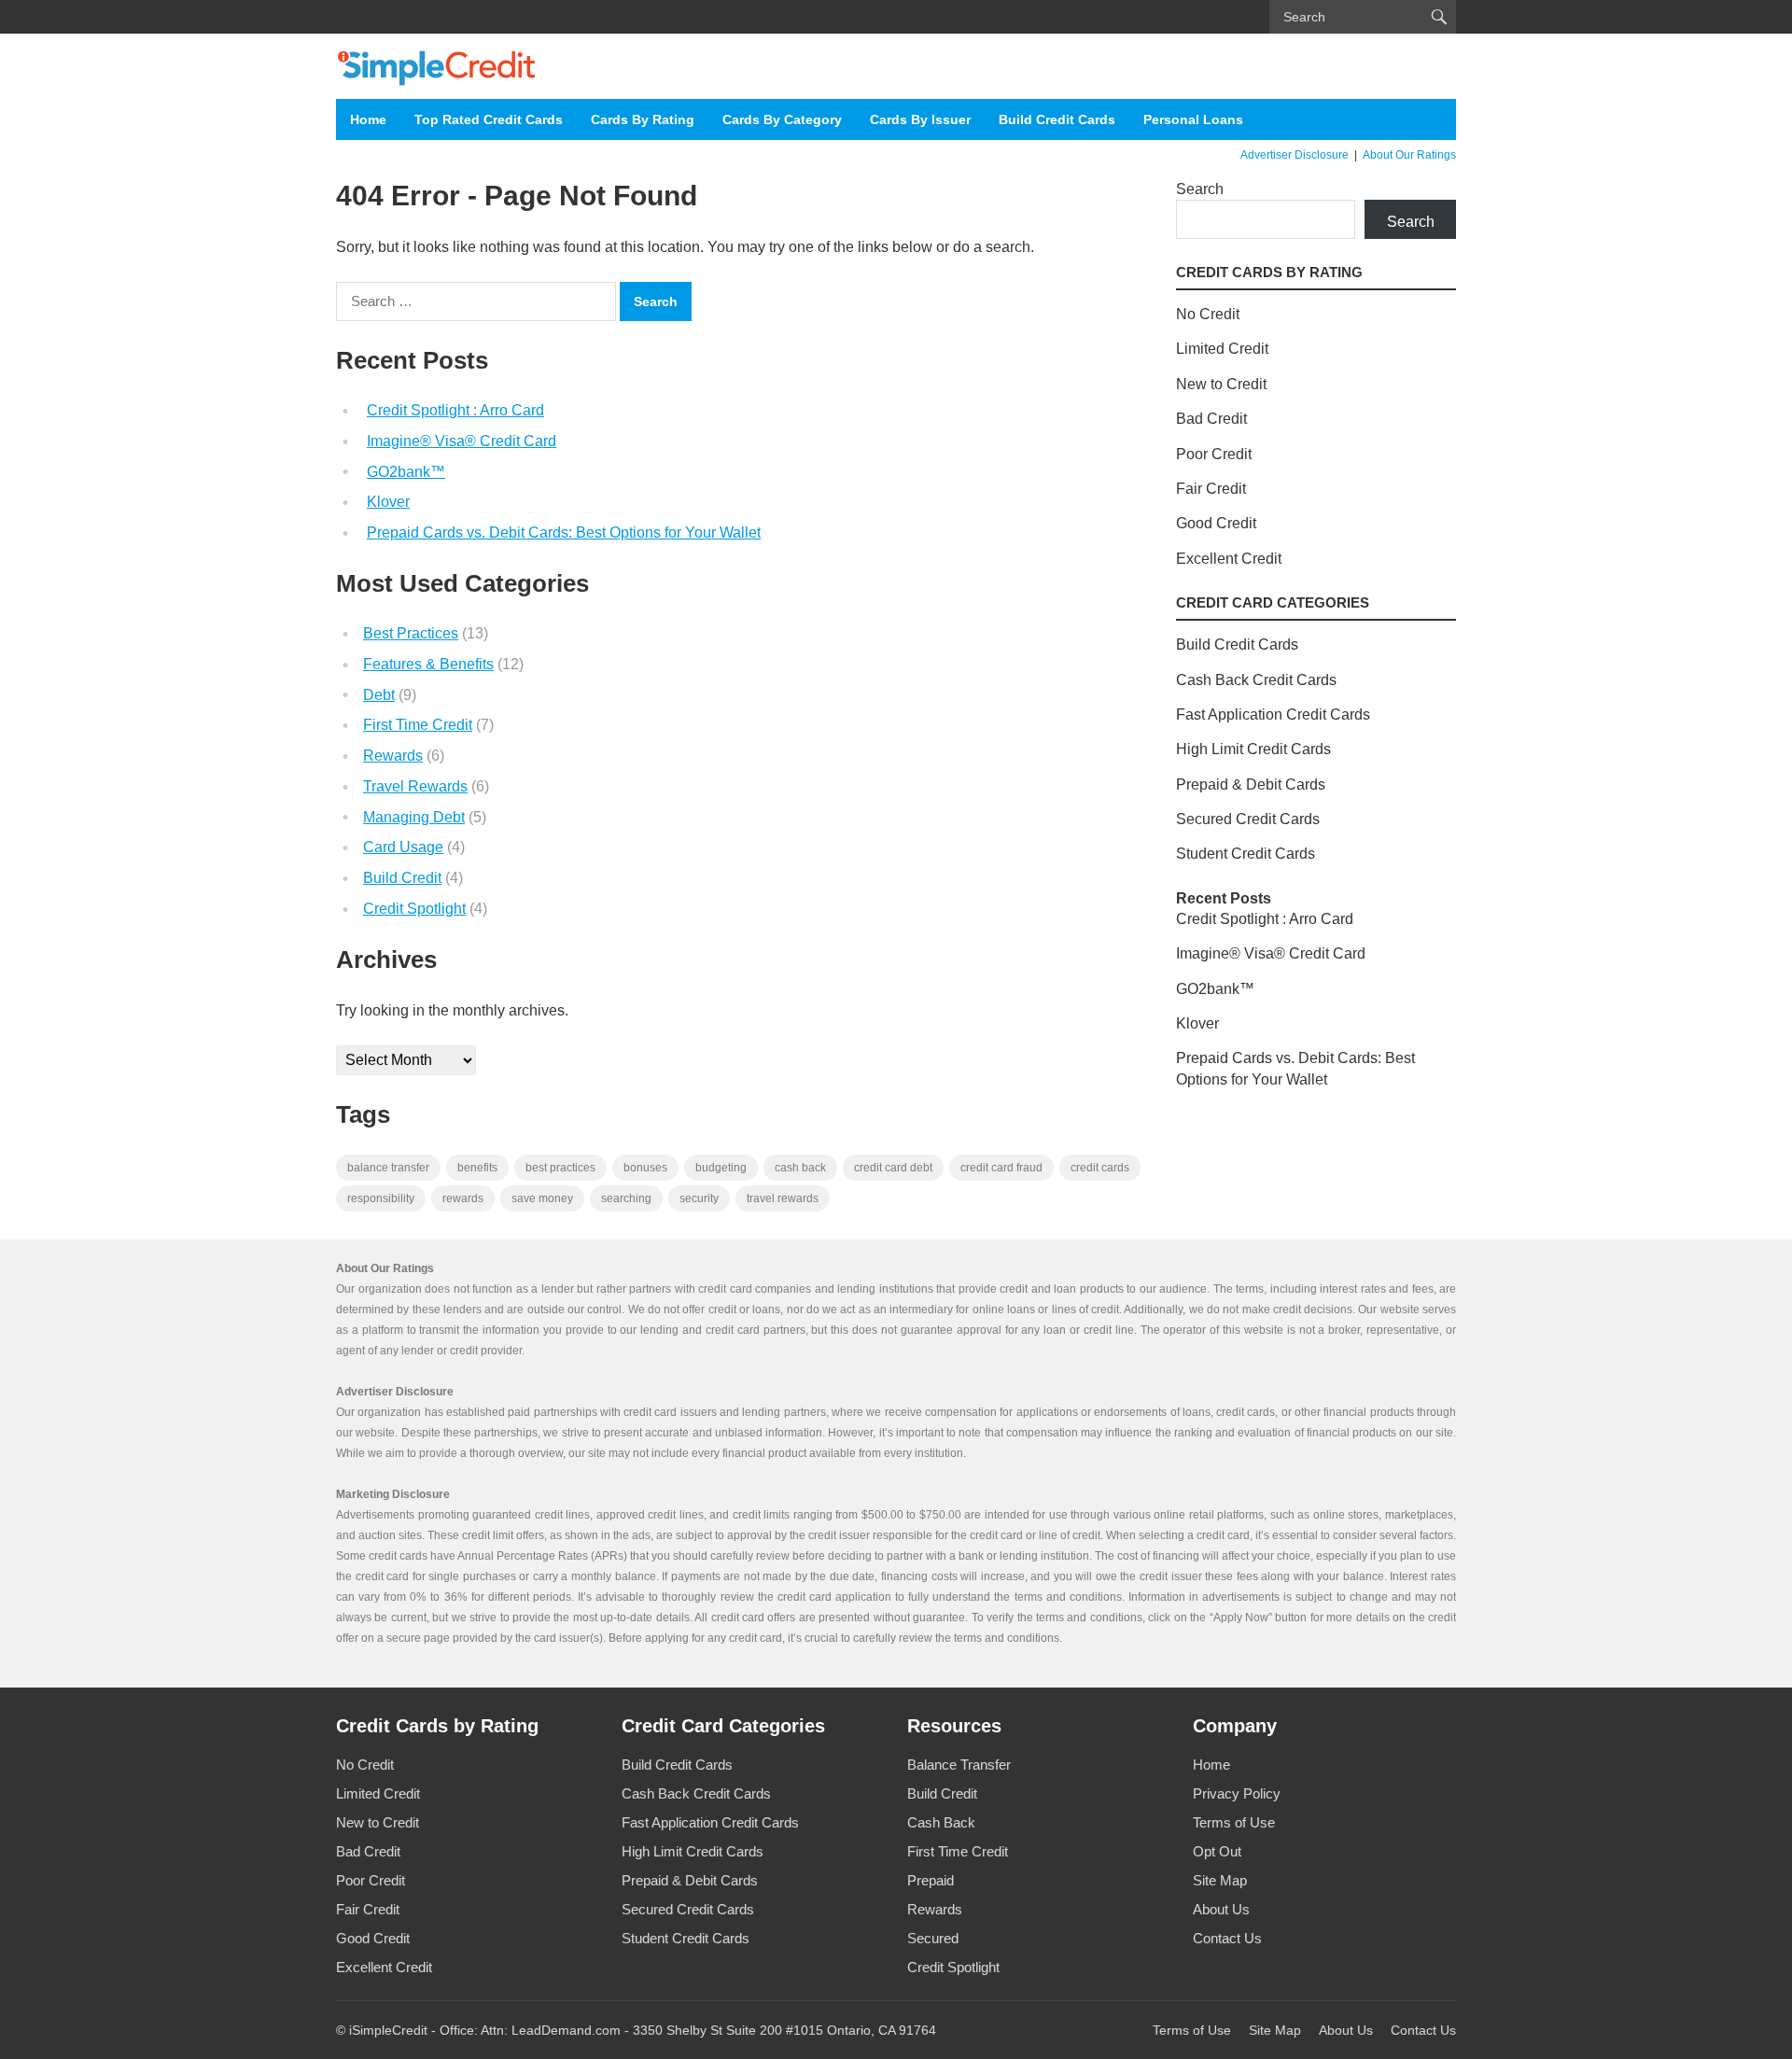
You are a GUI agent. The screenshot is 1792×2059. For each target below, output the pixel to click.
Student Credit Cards (1246, 854)
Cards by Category (782, 119)
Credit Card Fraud (1001, 1168)
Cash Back (941, 1822)
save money (542, 1198)
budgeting (721, 1168)
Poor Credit (1214, 454)
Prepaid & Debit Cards (1251, 784)
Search (1200, 189)
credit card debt (893, 1168)
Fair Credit (1211, 489)
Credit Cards (1100, 1168)
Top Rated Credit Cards (489, 119)
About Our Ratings (1409, 155)
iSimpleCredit (388, 2030)
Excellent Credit (1229, 559)
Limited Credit (1222, 349)
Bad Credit (1211, 419)
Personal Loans (1193, 119)
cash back (800, 1168)
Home (368, 119)
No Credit (1208, 314)
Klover (388, 502)
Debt (379, 695)
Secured (933, 1938)
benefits (477, 1168)
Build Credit (402, 878)
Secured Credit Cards (1248, 819)
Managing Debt (414, 817)
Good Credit (1216, 523)
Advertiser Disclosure (1295, 155)
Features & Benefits (428, 664)
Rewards (393, 756)
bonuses (645, 1168)
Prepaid (931, 1880)
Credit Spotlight (414, 909)
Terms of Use (1234, 1822)
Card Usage (403, 847)
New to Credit (1221, 384)
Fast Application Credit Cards (1273, 714)
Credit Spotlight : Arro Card (455, 410)
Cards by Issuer (920, 119)
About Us (1221, 1909)
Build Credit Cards (1057, 119)
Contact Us (1227, 1938)
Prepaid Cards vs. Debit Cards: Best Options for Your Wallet (564, 532)
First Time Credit (418, 725)
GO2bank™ (406, 472)
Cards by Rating (643, 119)
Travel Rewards (415, 786)
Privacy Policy (1237, 1793)
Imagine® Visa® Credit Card (462, 441)
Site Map (1220, 1880)
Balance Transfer (959, 1765)
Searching (626, 1198)
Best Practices (411, 633)
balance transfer (388, 1168)
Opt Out (1217, 1851)
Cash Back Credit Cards (1256, 680)
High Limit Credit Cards (1253, 749)
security (699, 1198)
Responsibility (381, 1198)
